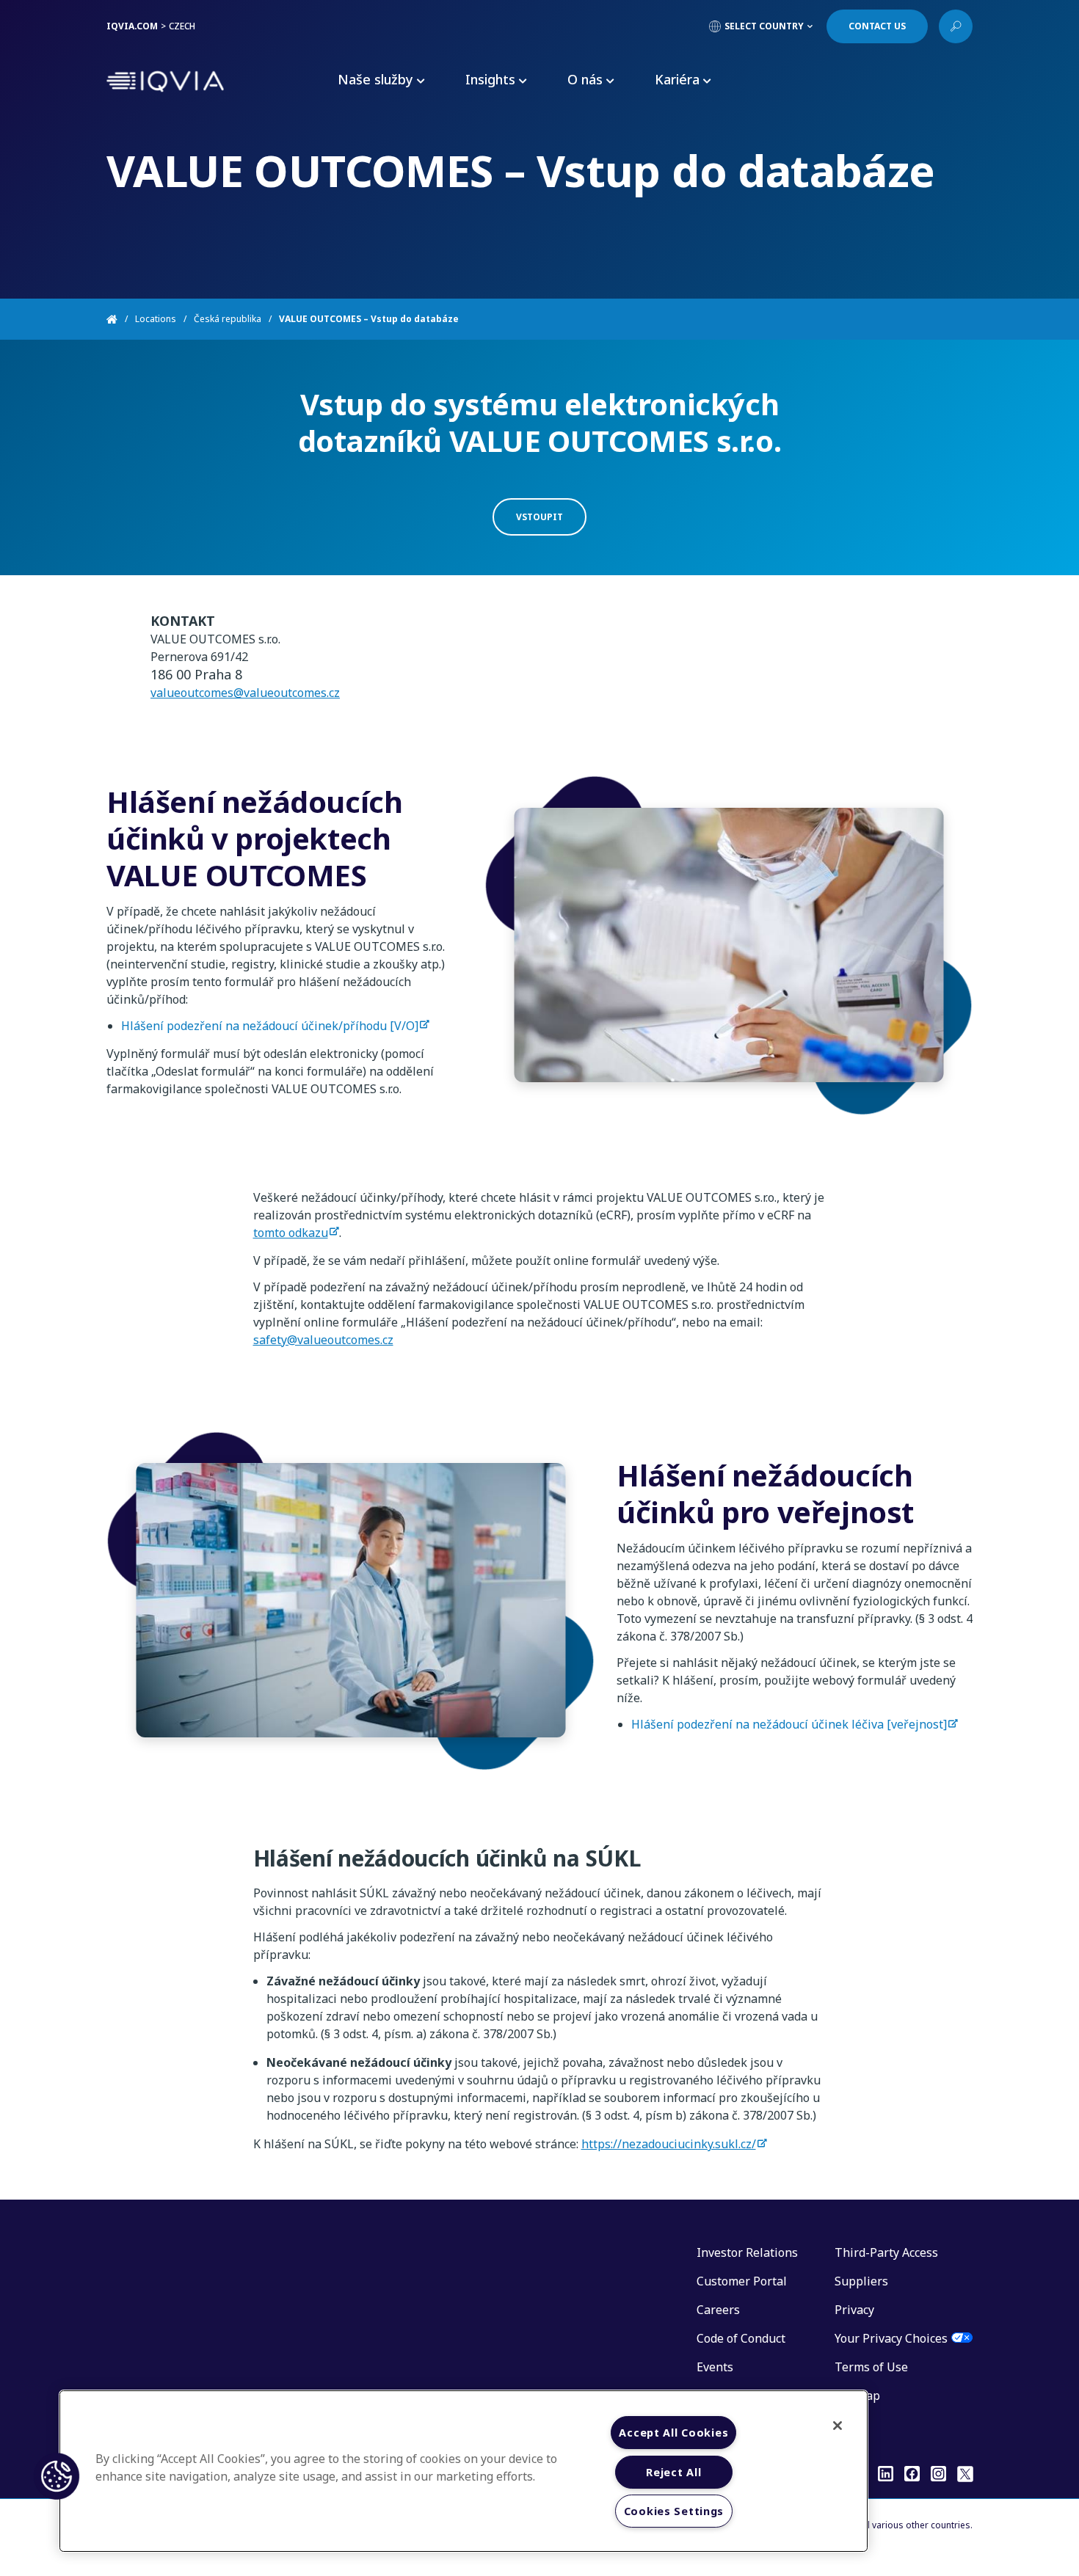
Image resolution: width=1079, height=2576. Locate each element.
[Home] (121, 319)
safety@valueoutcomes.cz (323, 1340)
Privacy (854, 2310)
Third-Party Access (886, 2252)
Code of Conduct (741, 2338)
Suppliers (861, 2281)
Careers (718, 2310)
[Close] (838, 2426)
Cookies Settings (674, 2511)
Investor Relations (747, 2252)
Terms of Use (871, 2367)
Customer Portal (742, 2281)
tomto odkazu (291, 1233)
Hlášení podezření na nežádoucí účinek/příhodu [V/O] (270, 1026)
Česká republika (228, 319)
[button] (57, 2476)
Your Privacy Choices (891, 2338)
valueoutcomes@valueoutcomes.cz (245, 693)
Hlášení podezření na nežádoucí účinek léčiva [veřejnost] (789, 1724)
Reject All (673, 2472)
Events (715, 2367)
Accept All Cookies (673, 2433)
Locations (156, 319)
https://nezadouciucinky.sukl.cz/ (669, 2144)
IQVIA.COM (132, 26)
